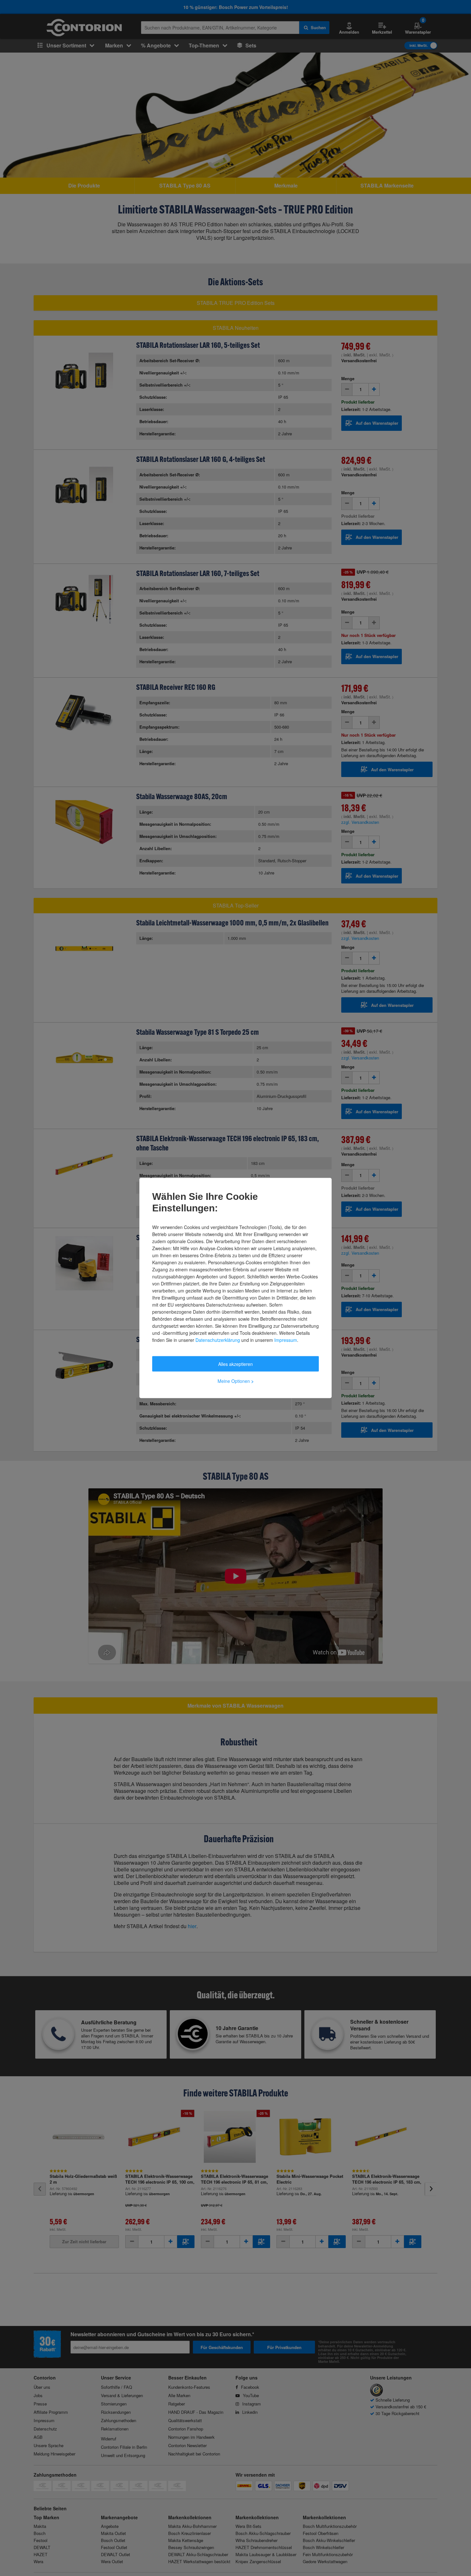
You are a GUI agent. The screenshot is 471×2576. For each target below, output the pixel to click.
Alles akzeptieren (235, 1364)
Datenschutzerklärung (218, 1340)
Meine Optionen (236, 1381)
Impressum (286, 1340)
